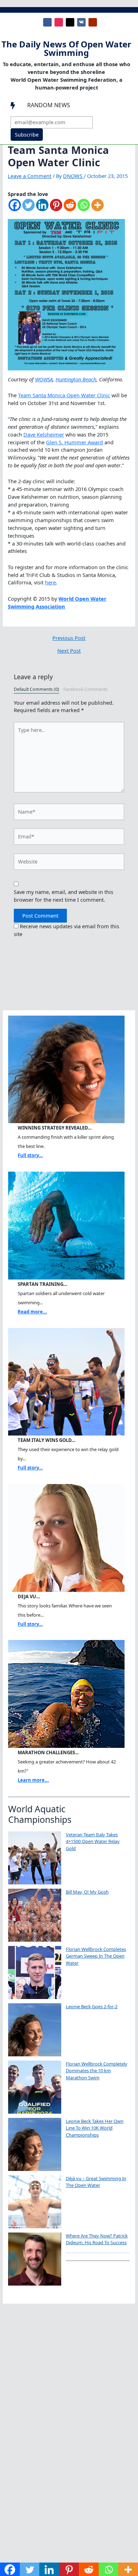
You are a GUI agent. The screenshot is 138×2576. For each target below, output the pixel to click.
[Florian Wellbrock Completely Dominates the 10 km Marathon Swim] (35, 2087)
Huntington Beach (76, 379)
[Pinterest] (56, 209)
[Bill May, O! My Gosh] (35, 1915)
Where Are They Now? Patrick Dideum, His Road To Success (97, 2239)
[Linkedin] (42, 209)
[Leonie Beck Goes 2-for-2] (35, 2030)
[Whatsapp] (84, 209)
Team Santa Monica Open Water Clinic (64, 395)
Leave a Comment (30, 176)
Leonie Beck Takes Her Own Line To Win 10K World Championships (95, 2128)
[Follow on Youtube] (93, 22)
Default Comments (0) (36, 689)
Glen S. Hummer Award (74, 442)
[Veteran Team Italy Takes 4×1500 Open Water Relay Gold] (35, 1858)
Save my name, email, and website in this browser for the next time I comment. (64, 896)
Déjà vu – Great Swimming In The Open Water (96, 2182)
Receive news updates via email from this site (67, 930)
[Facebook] (15, 209)
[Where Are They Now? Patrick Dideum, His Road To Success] (35, 2259)
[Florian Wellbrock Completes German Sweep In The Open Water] (35, 1973)
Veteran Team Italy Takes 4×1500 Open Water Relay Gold (93, 1841)
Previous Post (69, 638)
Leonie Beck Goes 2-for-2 (92, 2006)
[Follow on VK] (81, 22)
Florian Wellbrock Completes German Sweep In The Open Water (96, 1956)
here (50, 582)
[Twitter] (28, 209)
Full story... (30, 1155)
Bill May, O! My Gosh (87, 1892)
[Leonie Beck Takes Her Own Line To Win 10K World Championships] (35, 2144)
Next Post (69, 651)
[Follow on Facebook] (47, 22)
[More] (97, 209)
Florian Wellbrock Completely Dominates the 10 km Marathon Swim (97, 2071)
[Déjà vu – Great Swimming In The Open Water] (35, 2202)
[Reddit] (70, 209)
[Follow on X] (70, 22)
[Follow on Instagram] (59, 22)
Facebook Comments (85, 689)
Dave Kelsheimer (44, 434)
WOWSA (44, 379)
